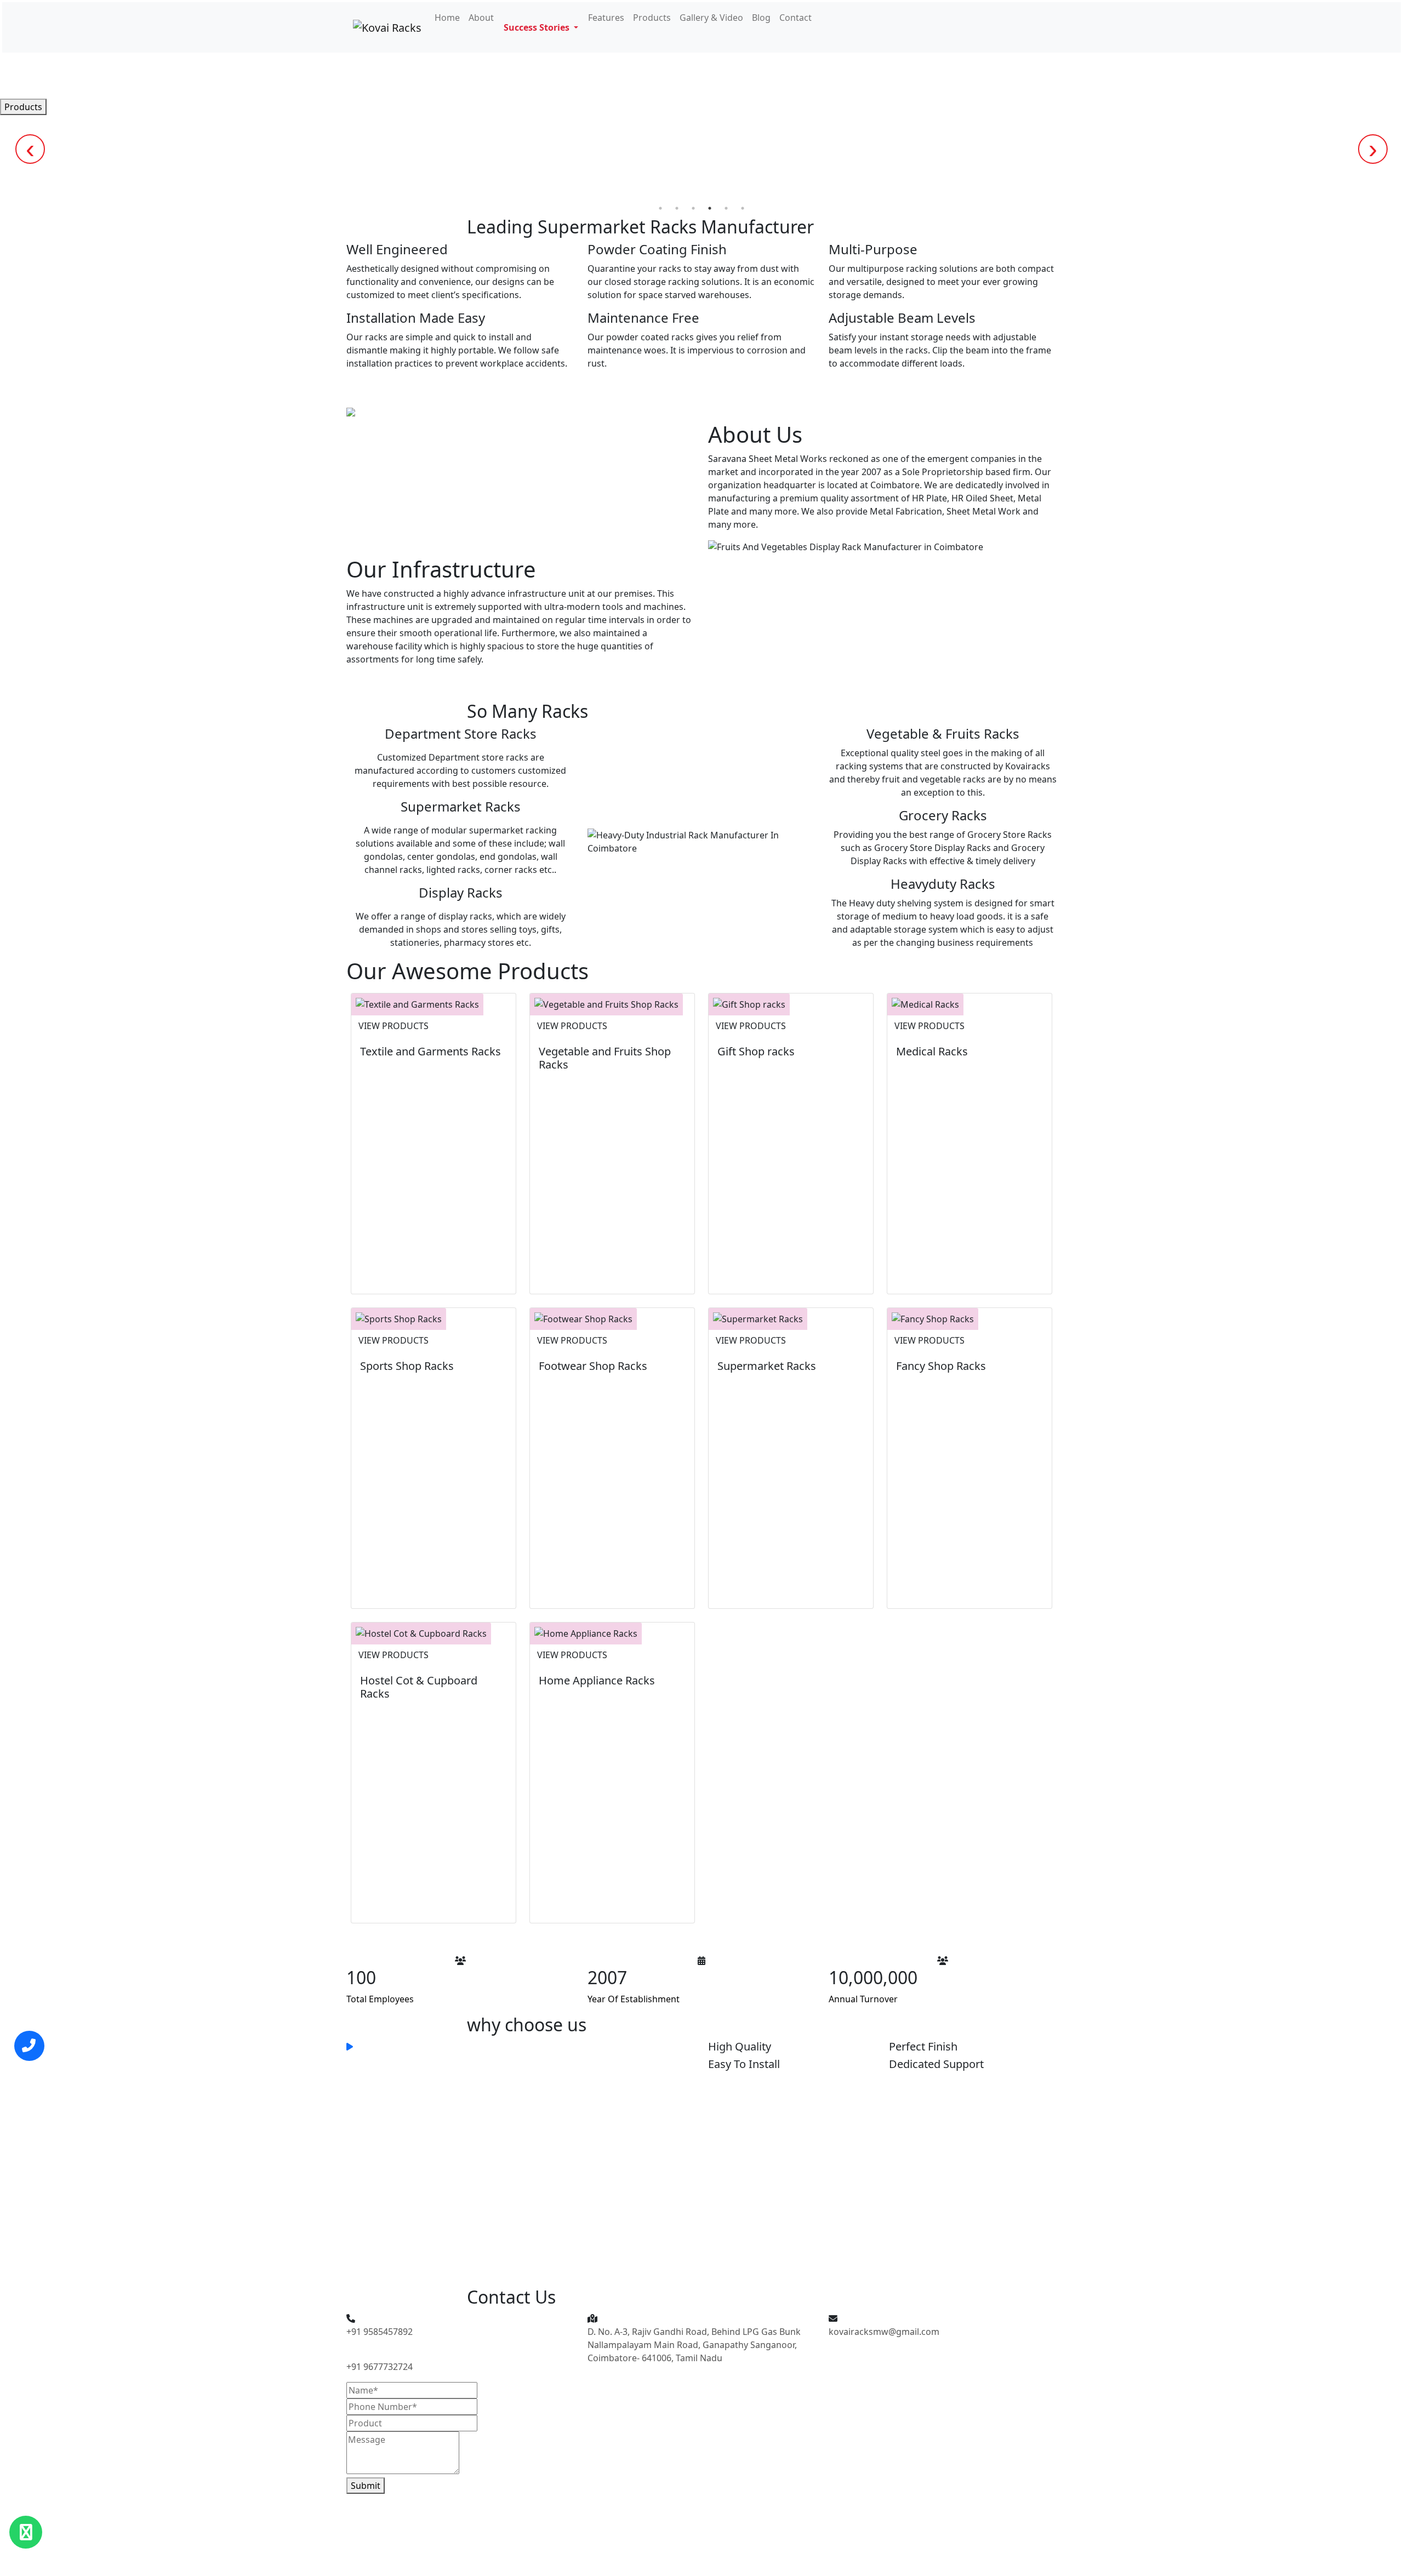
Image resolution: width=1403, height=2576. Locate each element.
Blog (761, 18)
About (481, 18)
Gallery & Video (711, 18)
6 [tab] (743, 208)
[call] (29, 2046)
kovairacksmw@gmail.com (884, 2332)
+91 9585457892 (380, 2332)
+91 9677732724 (380, 2367)
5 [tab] (726, 208)
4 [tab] (710, 208)
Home (447, 18)
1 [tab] (660, 208)
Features (606, 18)
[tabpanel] (701, 107)
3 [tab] (693, 208)
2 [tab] (677, 208)
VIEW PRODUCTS (393, 1026)
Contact (795, 18)
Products (652, 18)
